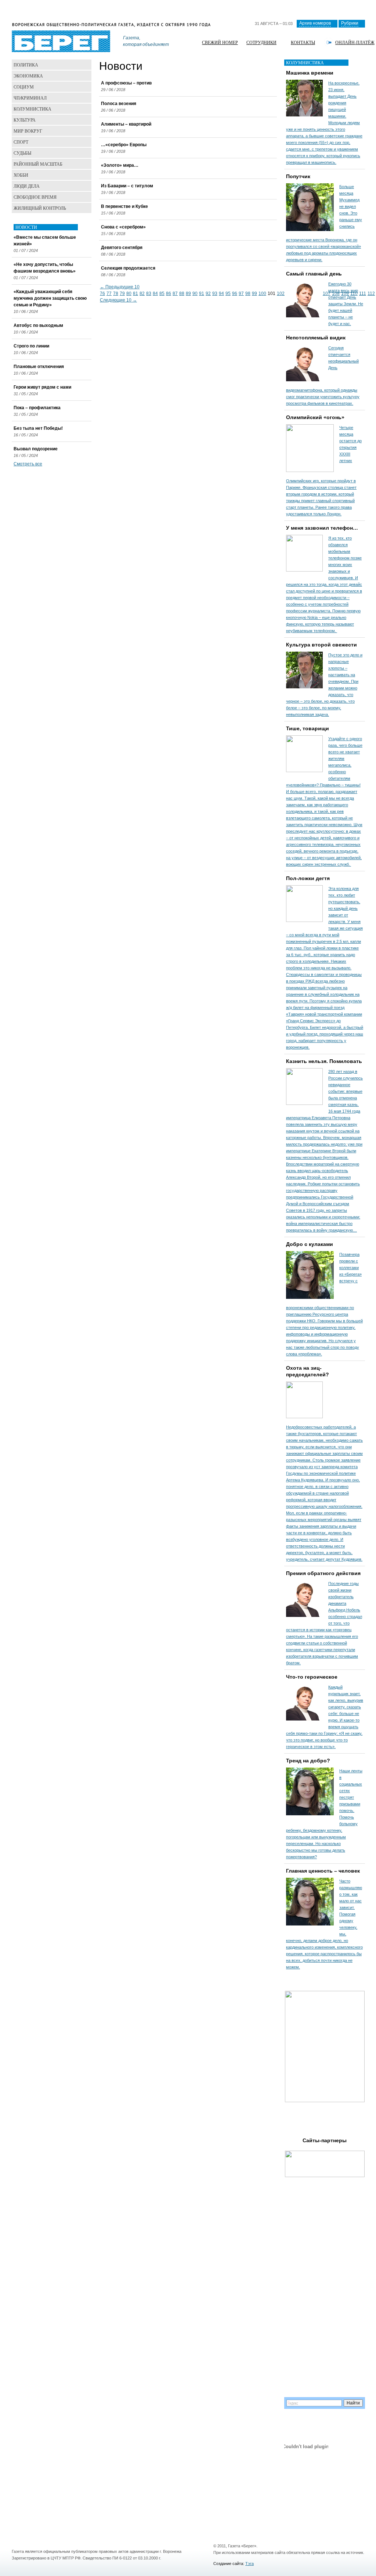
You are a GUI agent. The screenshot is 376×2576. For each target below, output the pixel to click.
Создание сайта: (229, 2564)
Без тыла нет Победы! (38, 428)
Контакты (303, 42)
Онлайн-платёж (355, 42)
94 (221, 293)
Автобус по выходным (38, 325)
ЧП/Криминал (30, 98)
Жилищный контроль (40, 208)
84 (155, 293)
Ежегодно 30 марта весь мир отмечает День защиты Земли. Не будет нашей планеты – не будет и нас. (346, 304)
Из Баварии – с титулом (127, 186)
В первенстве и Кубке (124, 206)
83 (149, 293)
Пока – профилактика (37, 408)
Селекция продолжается (128, 268)
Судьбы (22, 153)
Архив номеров (315, 23)
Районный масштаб (38, 164)
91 (202, 293)
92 (208, 293)
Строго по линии (31, 346)
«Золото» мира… (120, 165)
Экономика (28, 76)
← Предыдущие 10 (120, 287)
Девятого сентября (122, 248)
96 (235, 293)
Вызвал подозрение (36, 449)
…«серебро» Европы (124, 145)
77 (109, 293)
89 (188, 293)
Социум (24, 87)
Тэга (250, 2564)
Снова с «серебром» (123, 227)
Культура (25, 120)
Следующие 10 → (118, 300)
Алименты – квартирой (126, 124)
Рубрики (350, 23)
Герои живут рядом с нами (42, 387)
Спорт (21, 142)
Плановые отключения (39, 367)
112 (371, 293)
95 (228, 293)
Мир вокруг (28, 131)
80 (129, 293)
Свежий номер (220, 42)
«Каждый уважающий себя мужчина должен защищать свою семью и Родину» (50, 298)
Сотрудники (261, 42)
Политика (26, 65)
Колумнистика (32, 109)
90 (195, 293)
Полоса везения (119, 104)
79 (122, 293)
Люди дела (27, 186)
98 (248, 293)
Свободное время (35, 197)
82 (142, 293)
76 (102, 293)
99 (254, 293)
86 (169, 293)
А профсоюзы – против (126, 83)
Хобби (21, 175)
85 (162, 293)
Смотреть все (28, 464)
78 (116, 293)
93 (215, 293)
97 (241, 293)
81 (135, 293)
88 (182, 293)
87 (175, 293)
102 (281, 293)
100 (262, 293)
